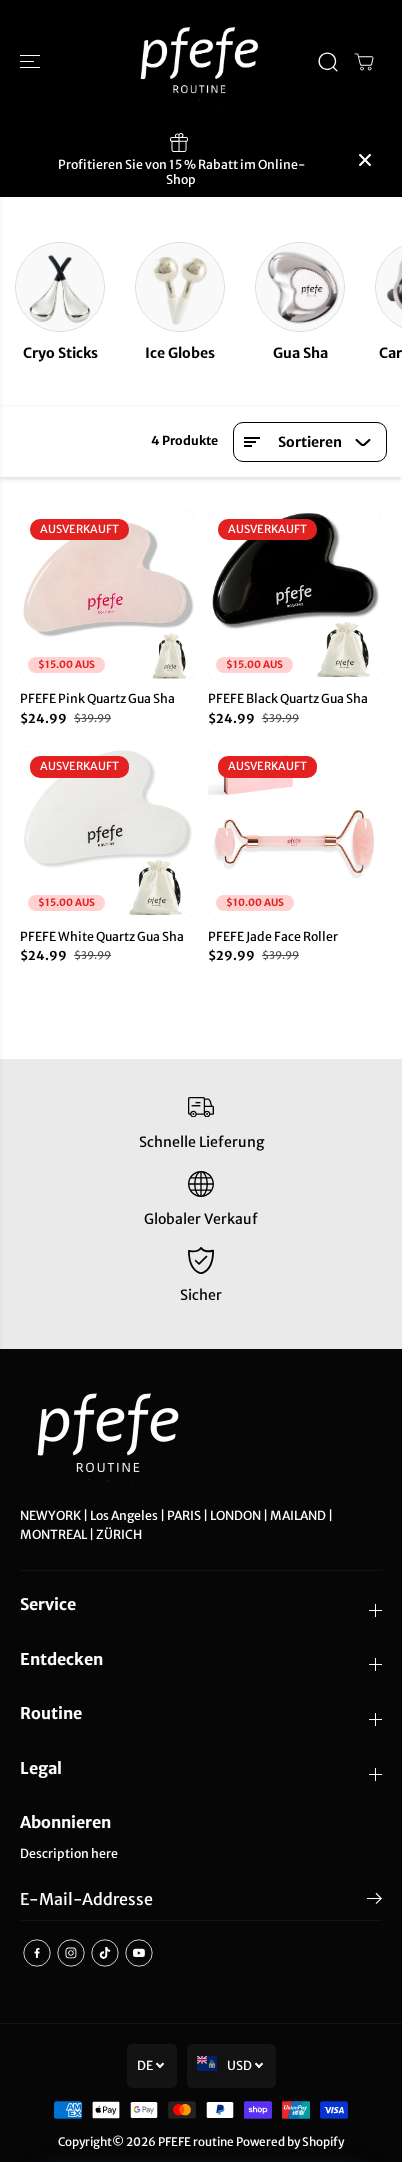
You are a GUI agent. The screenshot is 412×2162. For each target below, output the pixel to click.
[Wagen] (364, 62)
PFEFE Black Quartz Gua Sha (288, 698)
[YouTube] (139, 1953)
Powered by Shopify (290, 2141)
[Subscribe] (374, 1902)
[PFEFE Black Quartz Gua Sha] (295, 595)
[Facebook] (37, 1953)
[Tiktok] (105, 1953)
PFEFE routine (196, 2141)
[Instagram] (71, 1953)
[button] (32, 62)
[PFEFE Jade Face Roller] (295, 832)
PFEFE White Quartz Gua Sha (102, 936)
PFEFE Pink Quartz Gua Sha (97, 698)
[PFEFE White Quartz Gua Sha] (107, 832)
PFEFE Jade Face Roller (273, 936)
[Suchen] (328, 62)
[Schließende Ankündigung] (365, 160)
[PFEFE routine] (201, 62)
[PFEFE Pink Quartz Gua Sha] (107, 595)
